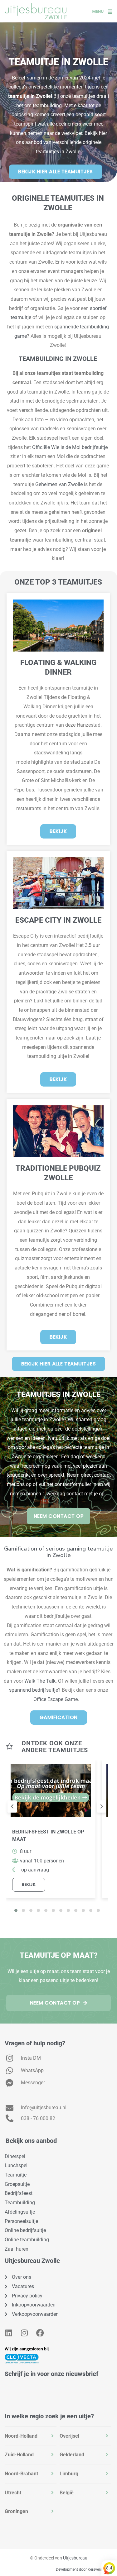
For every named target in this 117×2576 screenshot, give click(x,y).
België (67, 2493)
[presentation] (12, 1807)
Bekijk (29, 1884)
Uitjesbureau (75, 2558)
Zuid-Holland (19, 2455)
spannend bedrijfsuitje (34, 1690)
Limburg (69, 2474)
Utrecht (13, 2493)
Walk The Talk (40, 1681)
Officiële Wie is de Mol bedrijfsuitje (70, 447)
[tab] (31, 2436)
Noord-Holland (21, 2436)
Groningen (16, 2511)
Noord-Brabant (21, 2474)
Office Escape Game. (57, 1699)
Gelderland (72, 2455)
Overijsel (69, 2436)
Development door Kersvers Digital (85, 2569)
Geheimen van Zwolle (59, 484)
